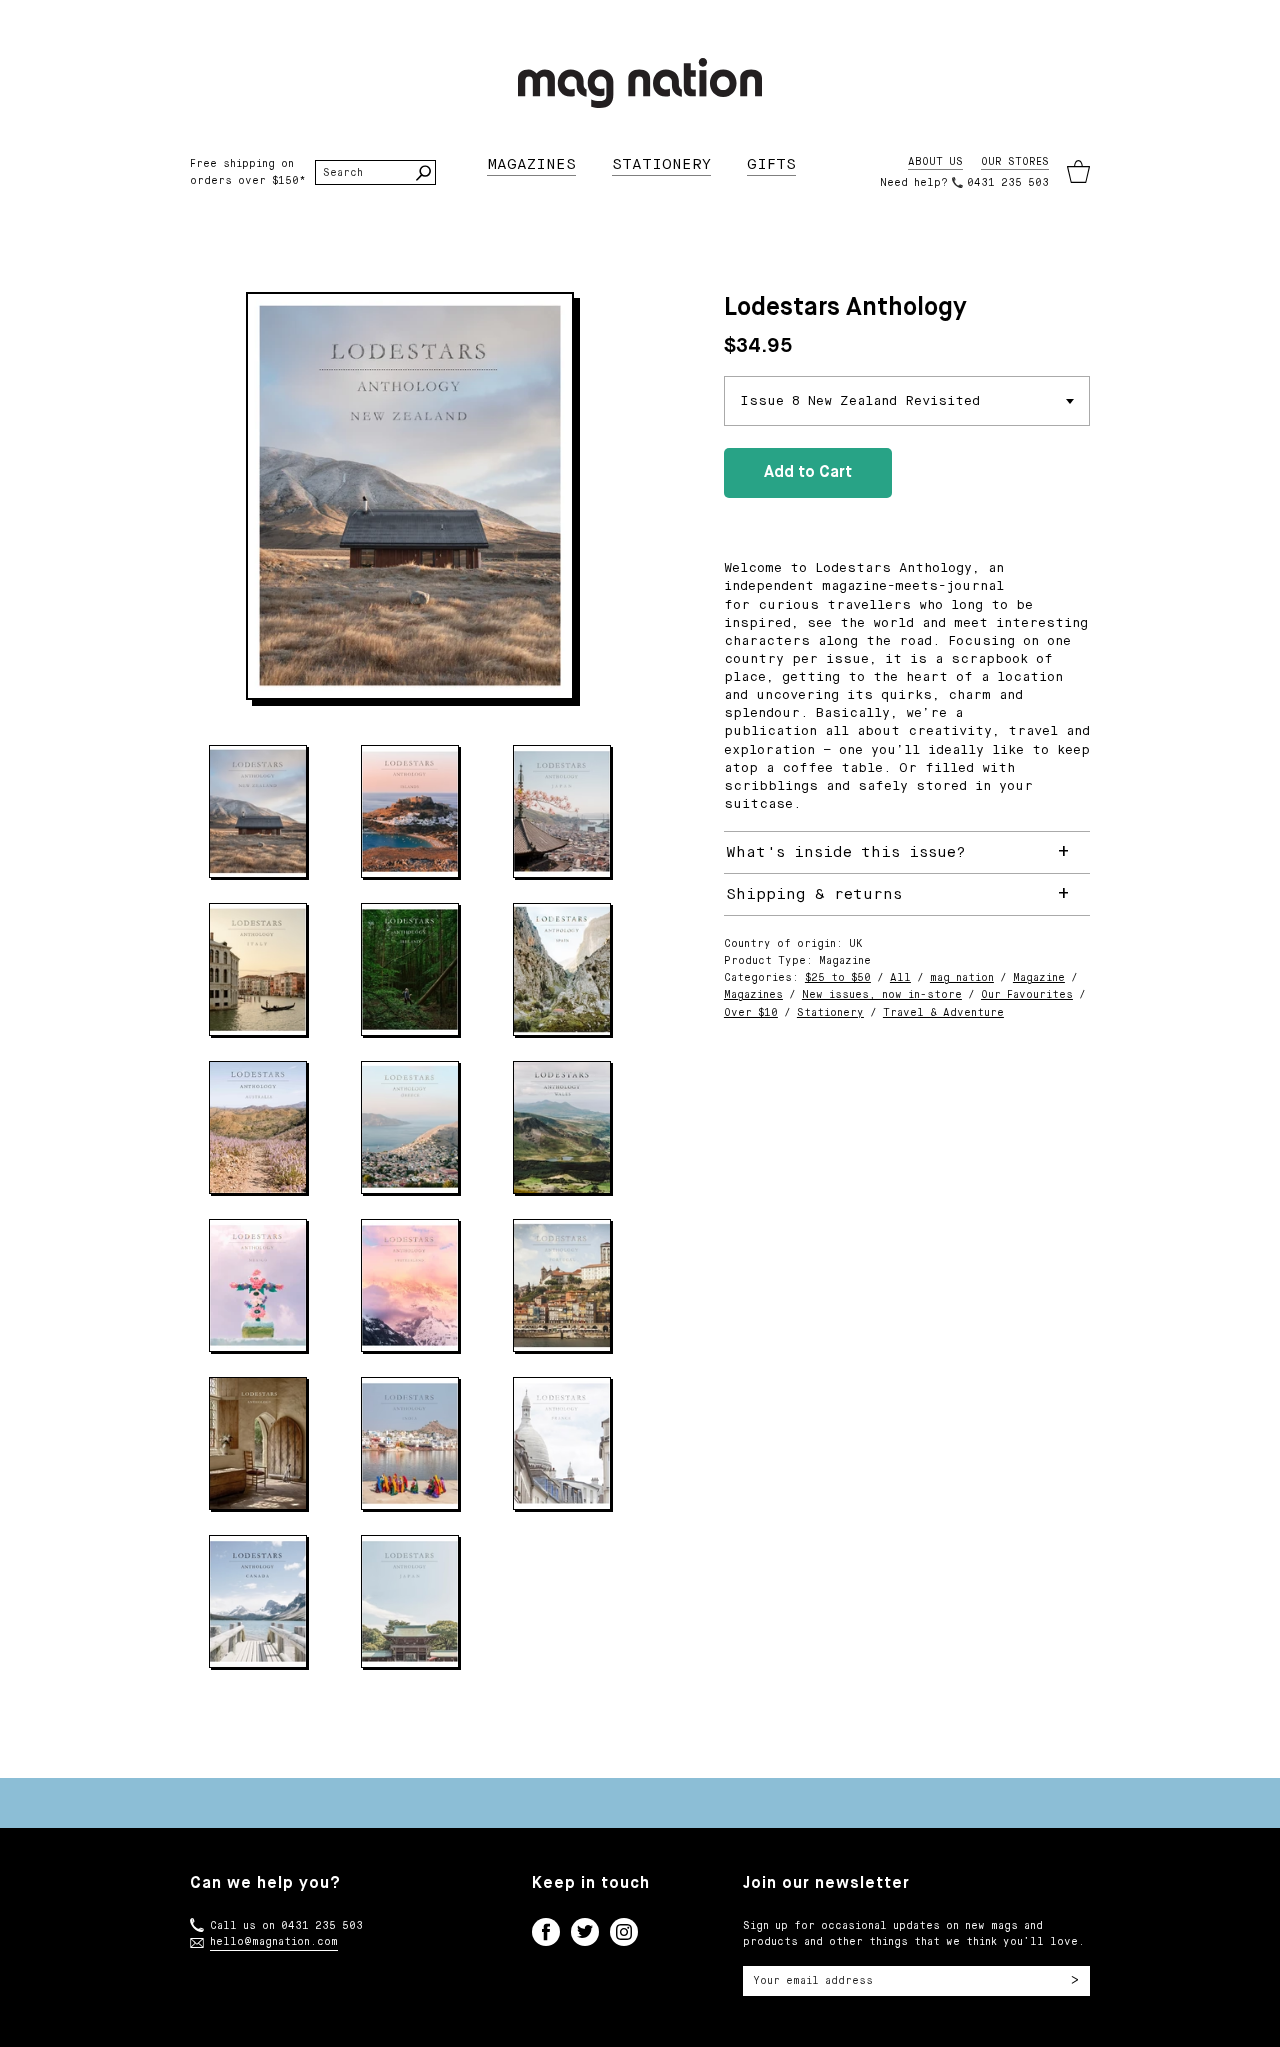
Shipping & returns (814, 894)
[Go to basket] (1078, 172)
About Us (935, 162)
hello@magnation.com (274, 1942)
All (900, 978)
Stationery (661, 164)
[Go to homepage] (640, 83)
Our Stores (1015, 162)
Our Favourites (1027, 995)
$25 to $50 (838, 978)
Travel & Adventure (943, 1013)
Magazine (1039, 978)
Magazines (531, 164)
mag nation (962, 978)
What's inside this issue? (846, 852)
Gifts (771, 164)
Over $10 (751, 1013)
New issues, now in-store (882, 995)
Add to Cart (808, 473)
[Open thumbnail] (258, 811)
